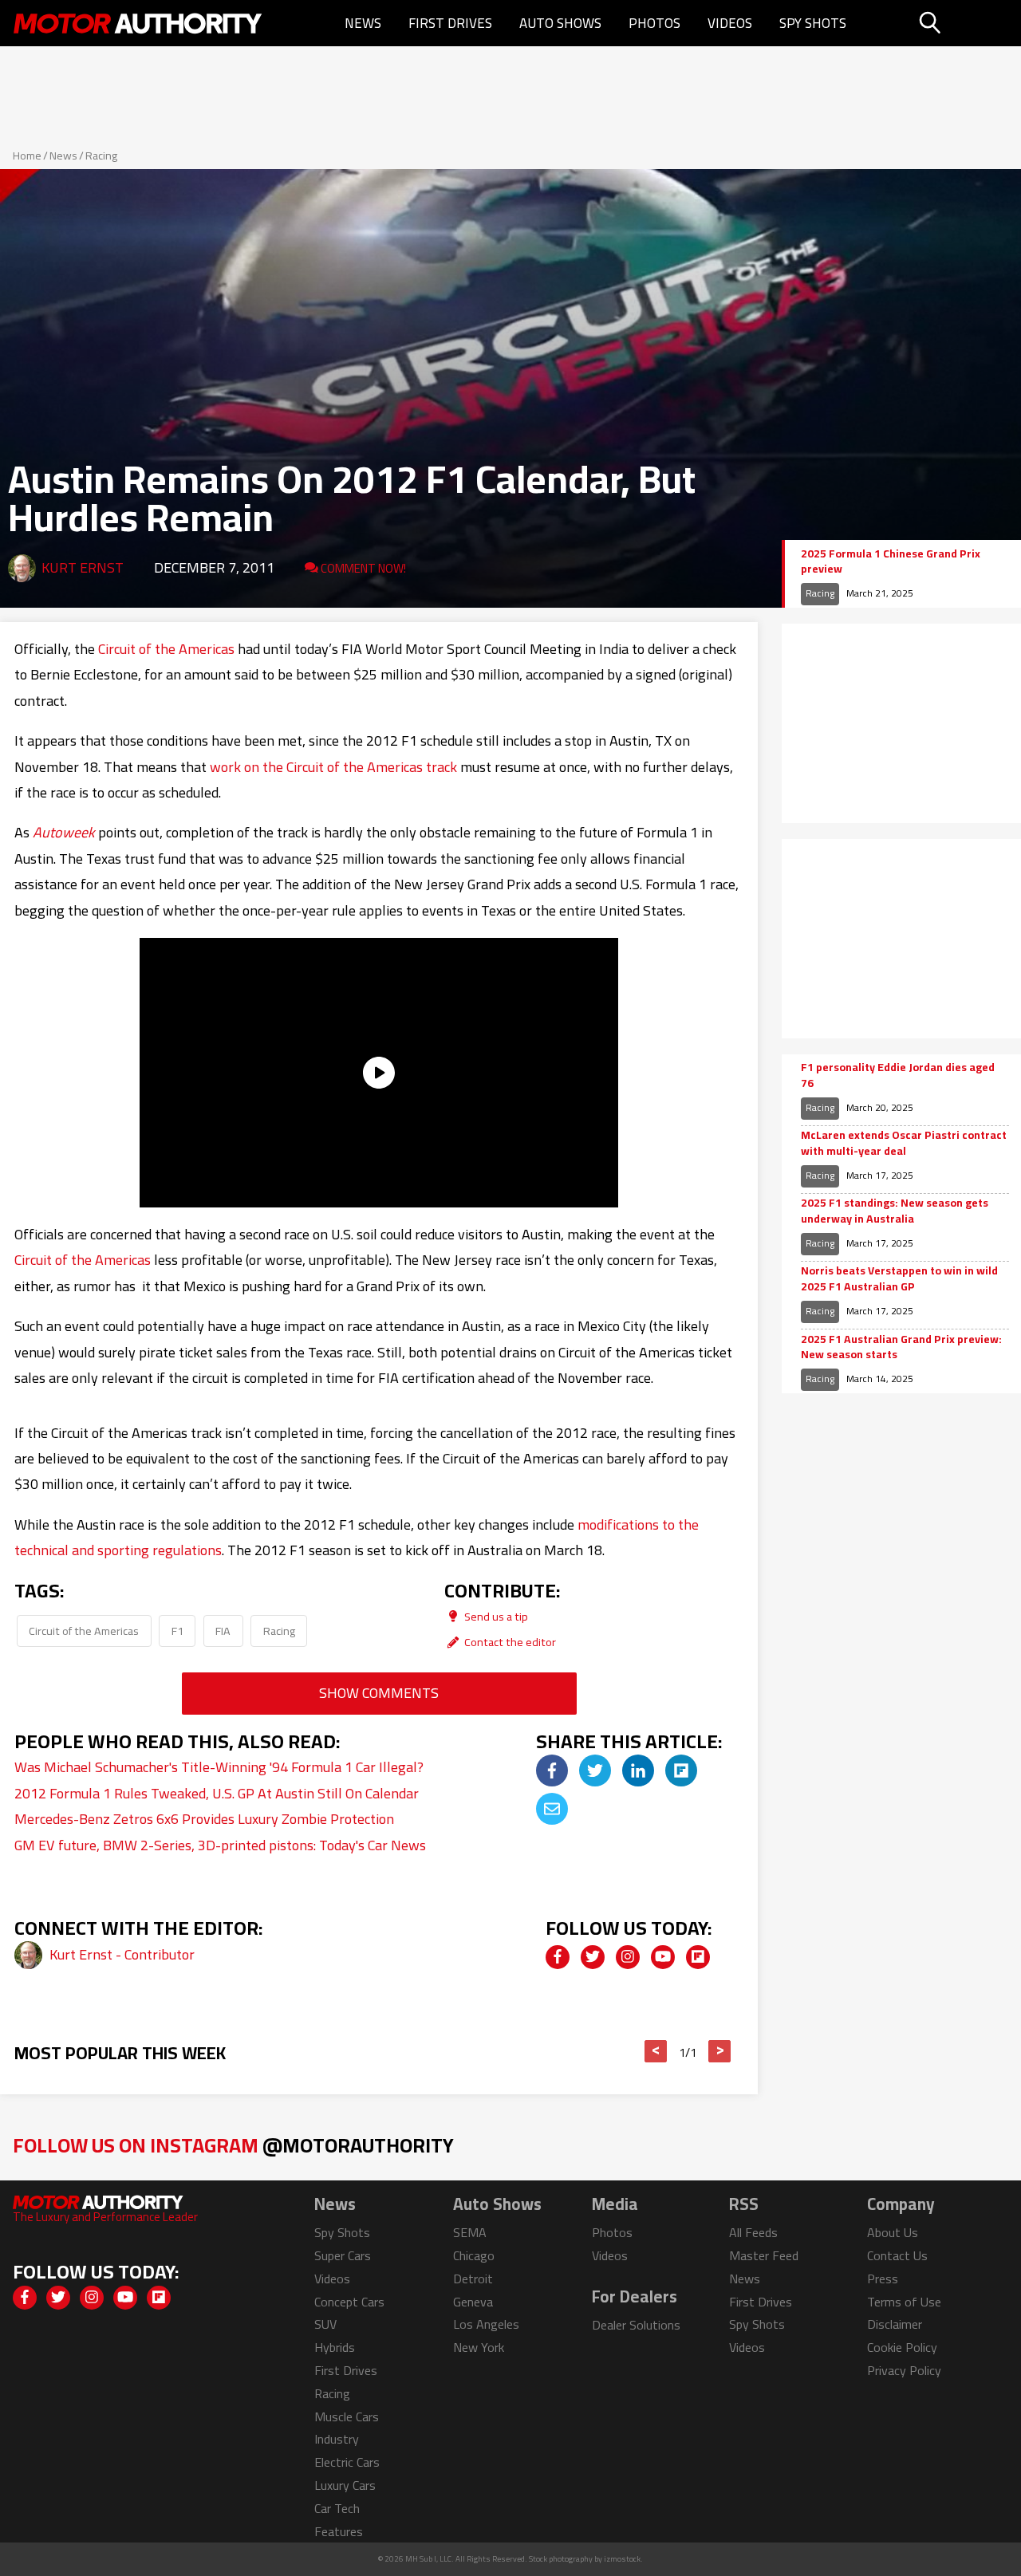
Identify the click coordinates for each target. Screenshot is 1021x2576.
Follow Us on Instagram (233, 2145)
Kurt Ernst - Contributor (122, 1954)
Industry (337, 2439)
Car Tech (337, 2508)
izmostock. (623, 2559)
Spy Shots (813, 23)
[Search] (968, 23)
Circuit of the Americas (166, 649)
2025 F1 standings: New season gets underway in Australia (895, 1211)
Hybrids (335, 2347)
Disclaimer (895, 2324)
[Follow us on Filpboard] (698, 1957)
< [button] (656, 2051)
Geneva (473, 2302)
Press (883, 2279)
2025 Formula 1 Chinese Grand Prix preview (891, 562)
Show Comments (379, 1693)
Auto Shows (560, 23)
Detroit (473, 2279)
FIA (223, 1631)
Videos (730, 23)
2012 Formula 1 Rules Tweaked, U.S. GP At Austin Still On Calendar (217, 1793)
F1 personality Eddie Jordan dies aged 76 (898, 1075)
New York (479, 2347)
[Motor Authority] (138, 23)
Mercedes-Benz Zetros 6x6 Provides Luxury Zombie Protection (204, 1819)
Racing (101, 156)
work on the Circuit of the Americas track (333, 767)
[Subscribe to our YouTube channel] (663, 1957)
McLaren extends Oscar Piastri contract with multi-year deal (904, 1143)
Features (339, 2531)
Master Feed (764, 2255)
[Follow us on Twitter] (593, 1957)
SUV (325, 2324)
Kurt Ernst (83, 567)
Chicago (474, 2255)
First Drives (450, 23)
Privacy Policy (904, 2370)
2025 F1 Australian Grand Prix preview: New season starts (901, 1347)
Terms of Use (904, 2302)
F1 (177, 1631)
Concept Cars (349, 2302)
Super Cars (343, 2255)
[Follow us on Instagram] (628, 1957)
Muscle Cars (347, 2416)
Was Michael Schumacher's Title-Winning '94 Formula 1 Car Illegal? (219, 1767)
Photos (654, 23)
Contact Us (897, 2255)
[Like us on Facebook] (558, 1957)
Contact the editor (509, 1642)
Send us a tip (495, 1616)
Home (27, 156)
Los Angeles (486, 2324)
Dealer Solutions (636, 2325)
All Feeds (753, 2232)
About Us (893, 2232)
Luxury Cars (345, 2485)
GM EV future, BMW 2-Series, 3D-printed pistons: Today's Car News (220, 1845)
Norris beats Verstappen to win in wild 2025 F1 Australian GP (899, 1279)
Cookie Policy (902, 2347)
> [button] (720, 2051)
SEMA (470, 2232)
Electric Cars (347, 2462)
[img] (552, 1771)
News (363, 23)
